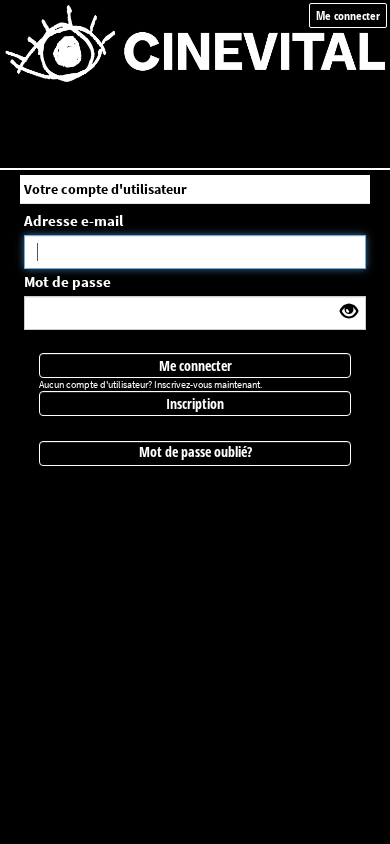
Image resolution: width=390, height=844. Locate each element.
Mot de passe (67, 281)
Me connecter (348, 15)
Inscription (195, 403)
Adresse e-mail (73, 220)
